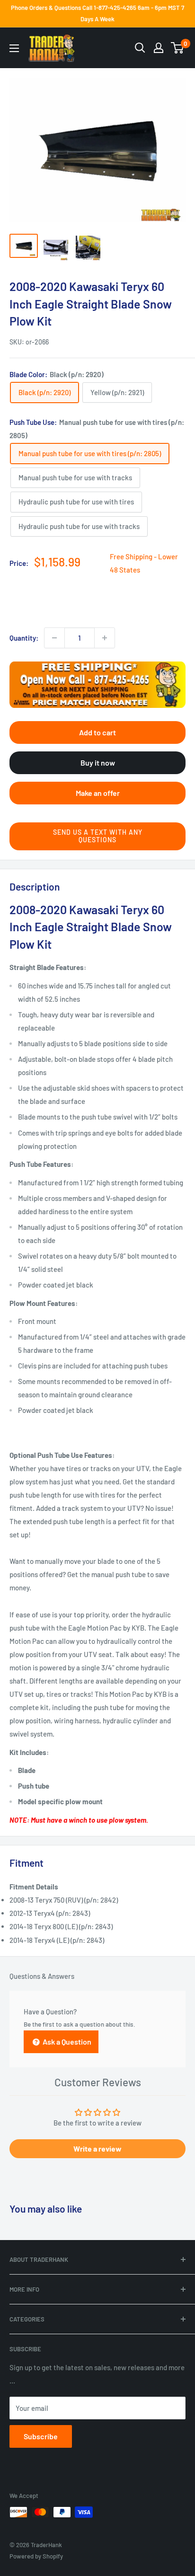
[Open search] (140, 48)
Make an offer (98, 793)
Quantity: (24, 638)
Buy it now (98, 763)
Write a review (97, 2148)
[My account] (159, 48)
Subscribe (41, 2436)
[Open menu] (14, 48)
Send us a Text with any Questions (98, 836)
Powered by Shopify (36, 2556)
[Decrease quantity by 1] (54, 638)
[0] (178, 48)
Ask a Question (66, 2042)
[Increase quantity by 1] (105, 638)
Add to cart (97, 732)
